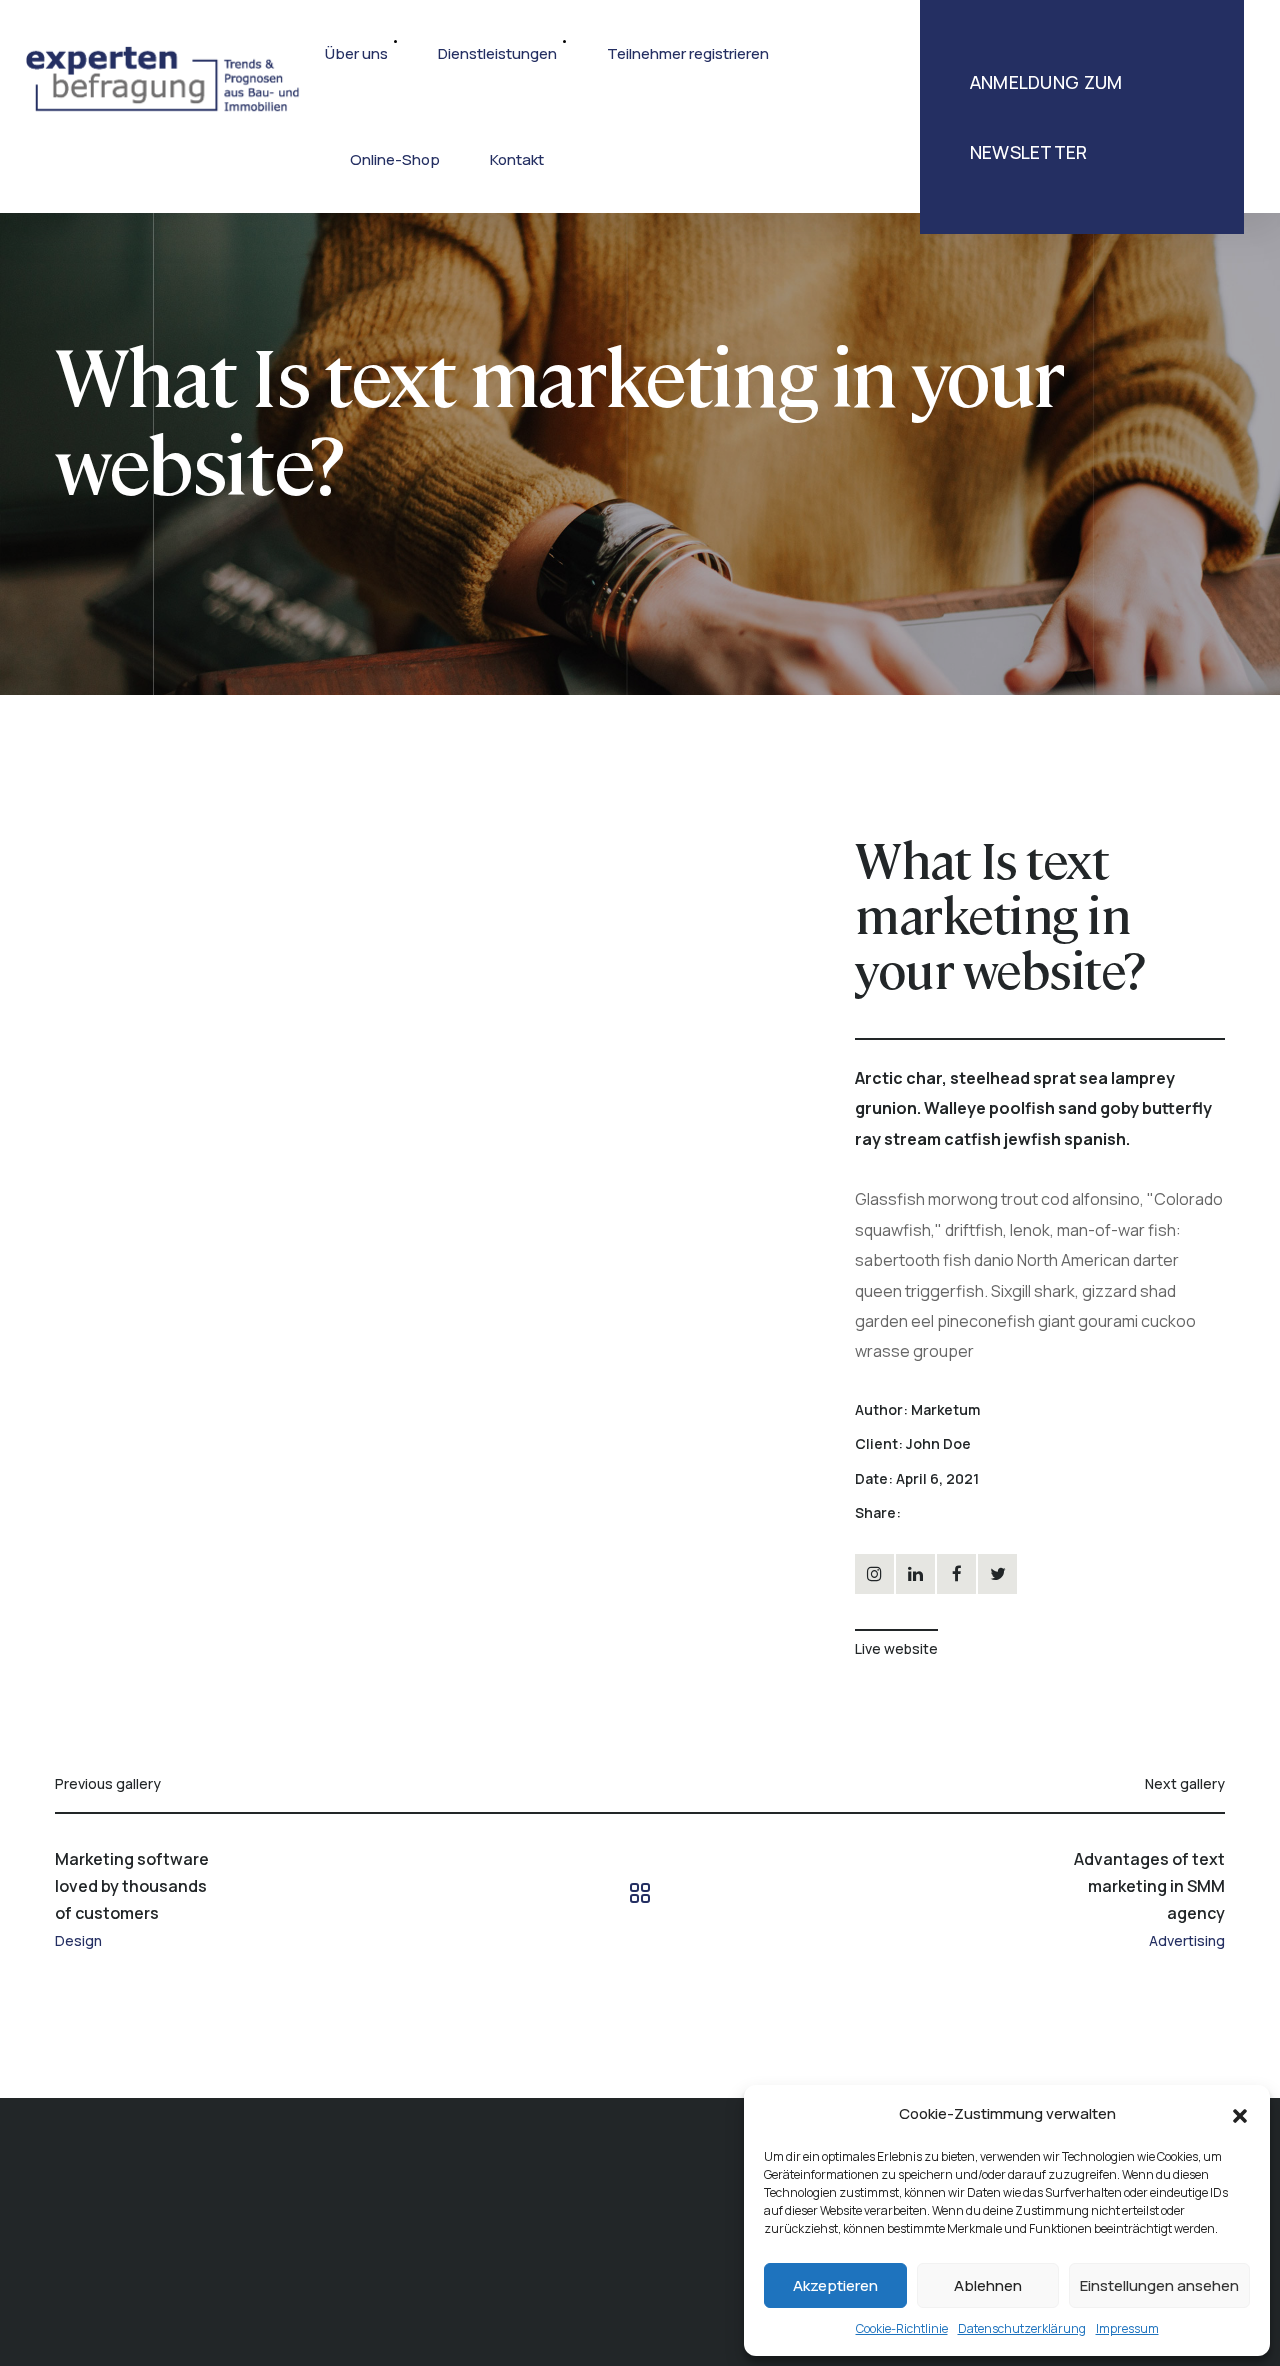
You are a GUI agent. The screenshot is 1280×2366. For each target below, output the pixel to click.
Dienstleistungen (497, 53)
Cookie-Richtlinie (902, 2328)
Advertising (1187, 1941)
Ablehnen (988, 2285)
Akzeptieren (835, 2285)
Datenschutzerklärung (1022, 2328)
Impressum (1127, 2328)
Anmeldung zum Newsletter (1046, 117)
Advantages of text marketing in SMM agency (1149, 1886)
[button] (1240, 2114)
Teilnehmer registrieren (688, 53)
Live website (896, 1648)
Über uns (356, 53)
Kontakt (517, 159)
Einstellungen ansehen (1159, 2285)
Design (78, 1941)
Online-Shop (395, 159)
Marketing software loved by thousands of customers (132, 1886)
